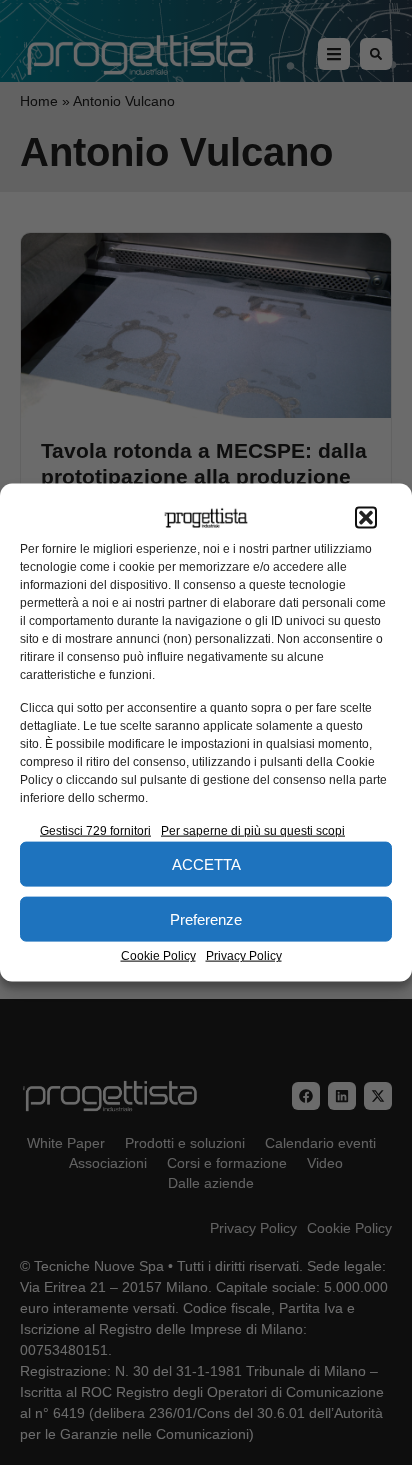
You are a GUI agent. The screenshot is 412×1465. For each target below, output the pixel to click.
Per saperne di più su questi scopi (253, 831)
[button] (366, 518)
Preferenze (206, 918)
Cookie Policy (158, 956)
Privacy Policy (244, 956)
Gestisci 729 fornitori (95, 831)
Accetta (206, 863)
